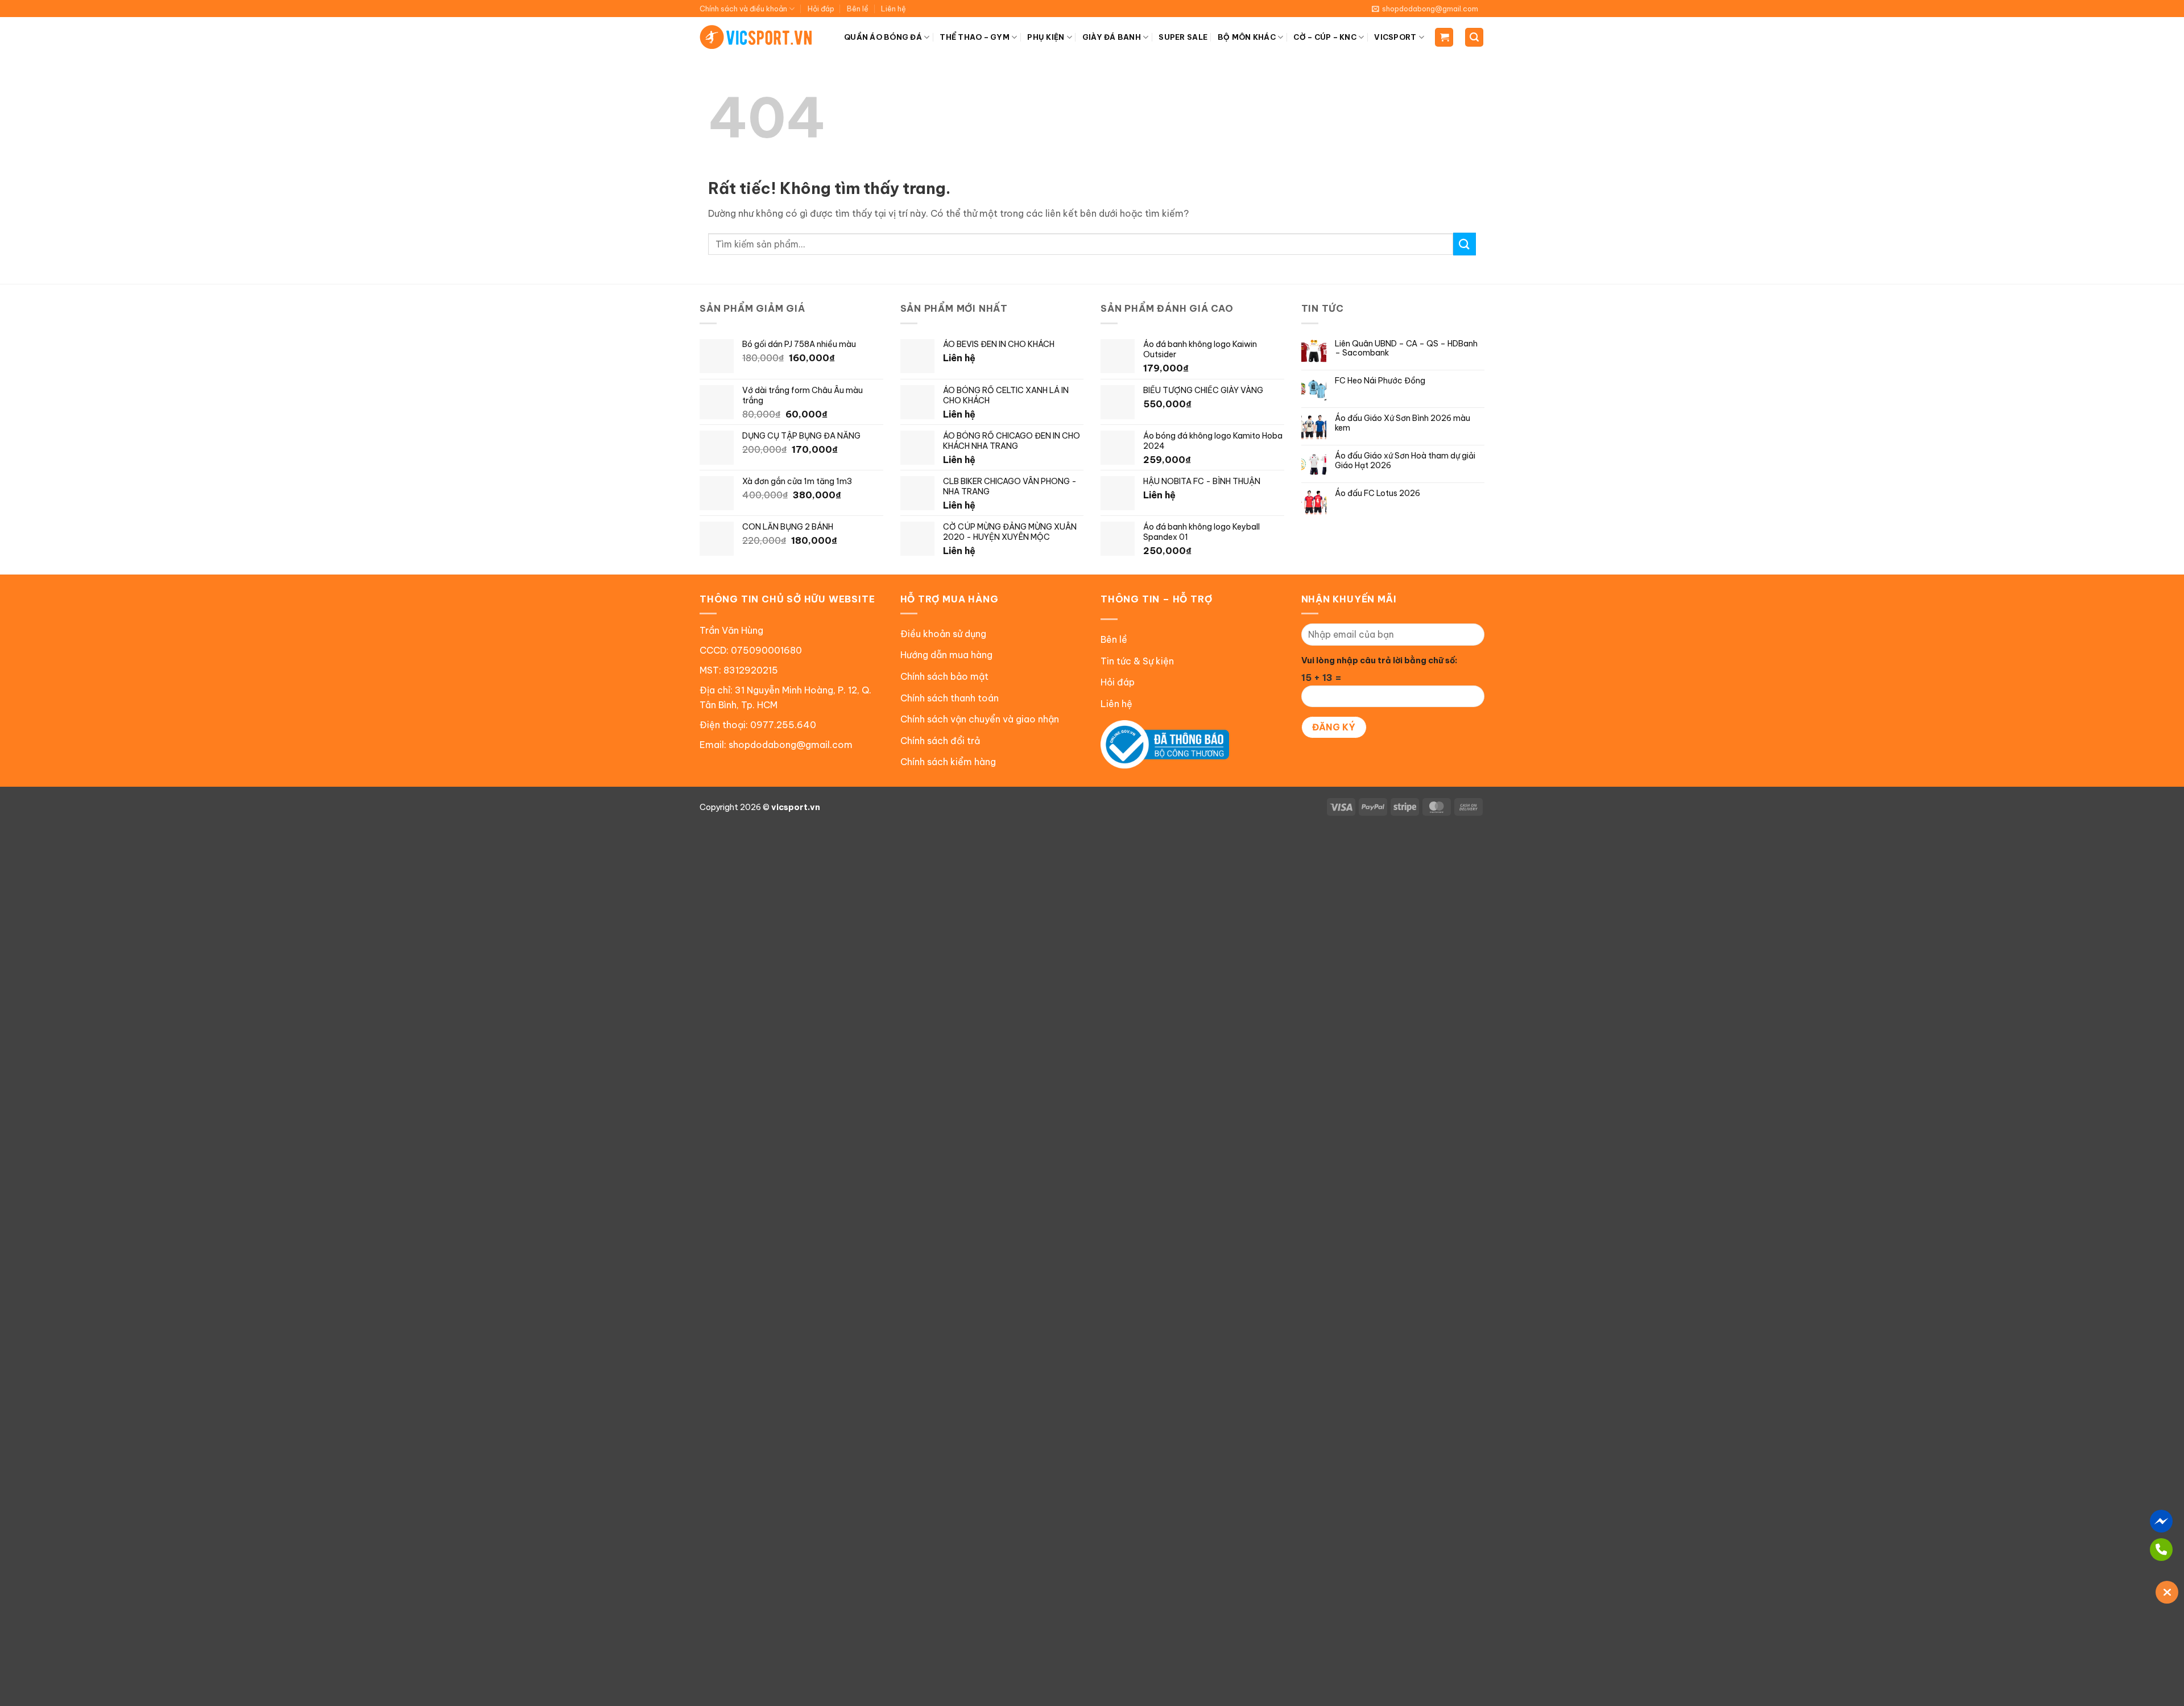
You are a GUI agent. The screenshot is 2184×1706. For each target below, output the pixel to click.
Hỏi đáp (821, 9)
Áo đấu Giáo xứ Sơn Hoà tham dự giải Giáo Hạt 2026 (1405, 461)
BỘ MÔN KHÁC (1247, 37)
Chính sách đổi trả (940, 741)
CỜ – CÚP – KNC (1325, 37)
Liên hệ (894, 9)
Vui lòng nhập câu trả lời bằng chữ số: (1379, 660)
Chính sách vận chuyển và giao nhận (980, 719)
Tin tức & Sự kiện (1137, 661)
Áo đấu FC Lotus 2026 (1378, 493)
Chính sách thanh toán (950, 698)
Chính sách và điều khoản (743, 9)
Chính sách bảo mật (944, 676)
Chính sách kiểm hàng (948, 762)
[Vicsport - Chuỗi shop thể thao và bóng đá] (756, 37)
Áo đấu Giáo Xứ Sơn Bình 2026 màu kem (1403, 423)
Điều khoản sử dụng (943, 634)
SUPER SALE (1183, 37)
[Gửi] (1465, 244)
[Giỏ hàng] (1444, 37)
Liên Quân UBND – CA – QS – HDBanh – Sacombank (1406, 349)
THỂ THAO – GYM (975, 37)
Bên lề (858, 9)
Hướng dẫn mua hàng (946, 655)
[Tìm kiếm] (1474, 37)
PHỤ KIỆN (1046, 37)
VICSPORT (1395, 37)
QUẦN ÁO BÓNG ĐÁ (883, 37)
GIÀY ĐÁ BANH (1112, 37)
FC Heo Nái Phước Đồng (1380, 381)
